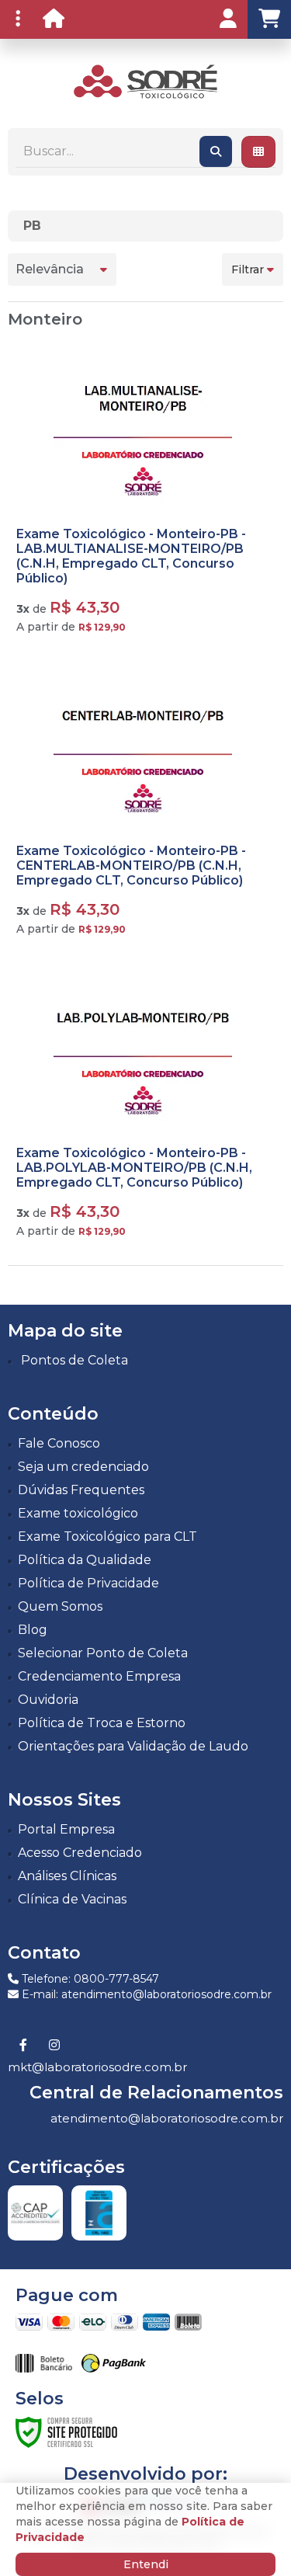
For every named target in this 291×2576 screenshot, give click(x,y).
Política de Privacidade (88, 1583)
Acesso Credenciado (80, 1853)
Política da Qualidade (85, 1560)
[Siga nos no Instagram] (54, 2046)
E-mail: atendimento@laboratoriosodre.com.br (145, 1994)
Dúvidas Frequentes (81, 1490)
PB (32, 226)
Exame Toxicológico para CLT (107, 1537)
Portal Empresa (66, 1829)
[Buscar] (216, 151)
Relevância (50, 269)
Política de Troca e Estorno (102, 1723)
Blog (33, 1630)
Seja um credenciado (83, 1467)
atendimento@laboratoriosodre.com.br (167, 2118)
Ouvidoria (48, 1700)
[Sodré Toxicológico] (145, 82)
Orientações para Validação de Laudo (133, 1746)
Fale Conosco (59, 1443)
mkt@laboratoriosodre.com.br (97, 2067)
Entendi (146, 2564)
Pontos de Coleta (74, 1360)
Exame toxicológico (78, 1513)
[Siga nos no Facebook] (23, 2046)
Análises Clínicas (67, 1876)
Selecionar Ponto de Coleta (103, 1653)
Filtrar (249, 269)
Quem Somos (60, 1606)
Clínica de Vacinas (72, 1899)
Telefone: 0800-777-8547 (89, 1979)
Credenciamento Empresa (99, 1676)
